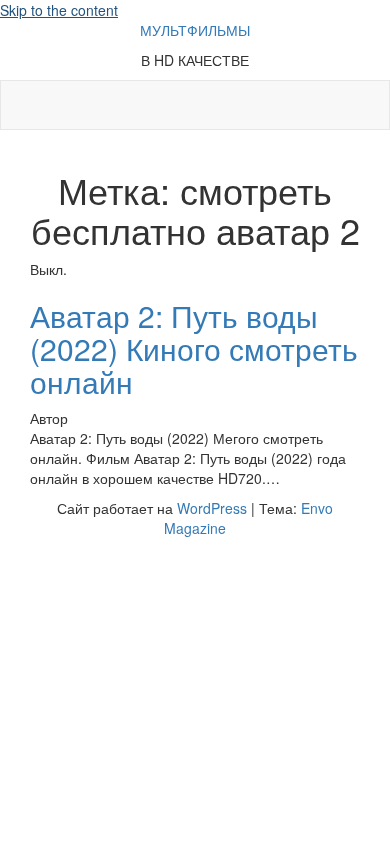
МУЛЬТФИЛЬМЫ (195, 30)
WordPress (212, 508)
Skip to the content (59, 10)
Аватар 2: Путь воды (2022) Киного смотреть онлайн (194, 348)
